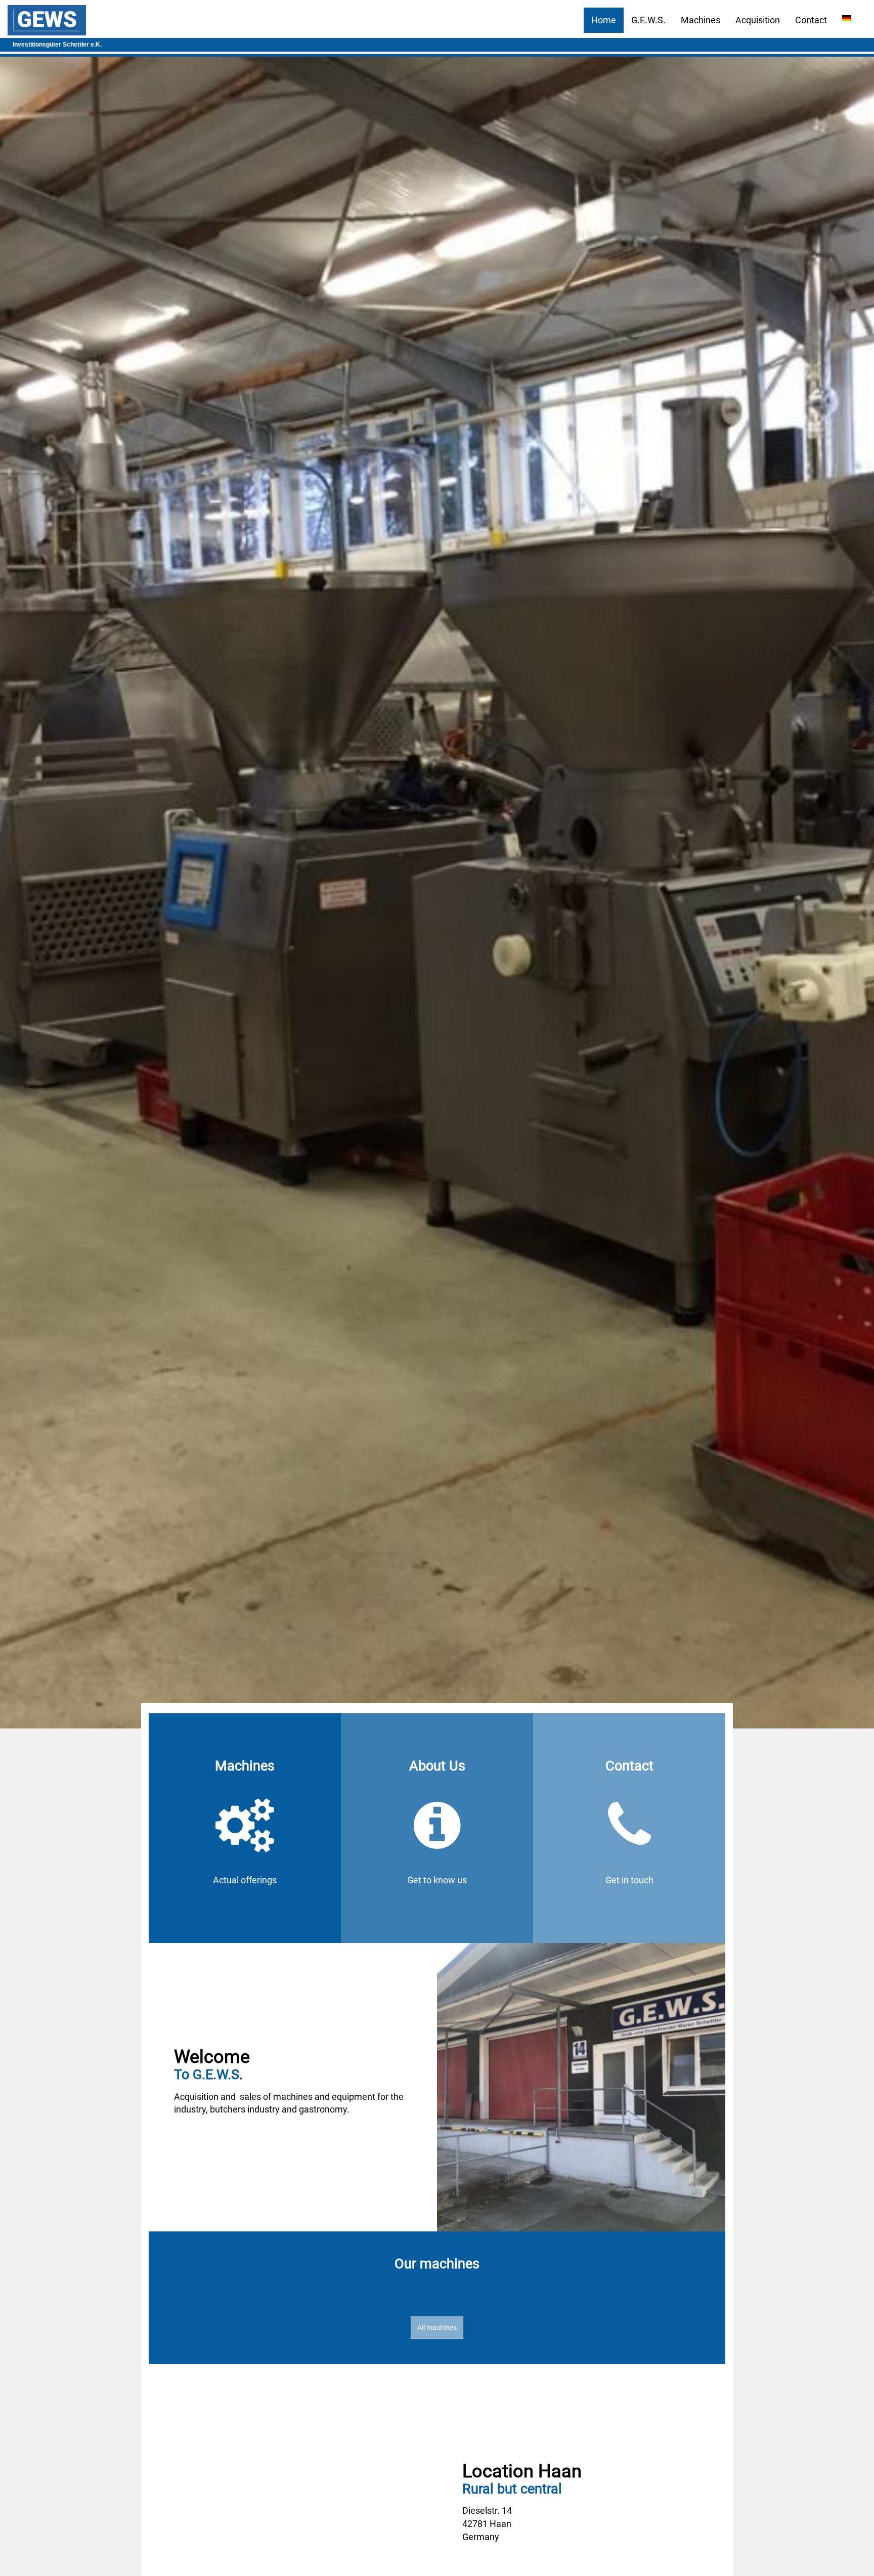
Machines (701, 20)
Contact (811, 20)
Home (604, 20)
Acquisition (758, 20)
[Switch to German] (847, 18)
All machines (437, 2328)
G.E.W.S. (648, 20)
